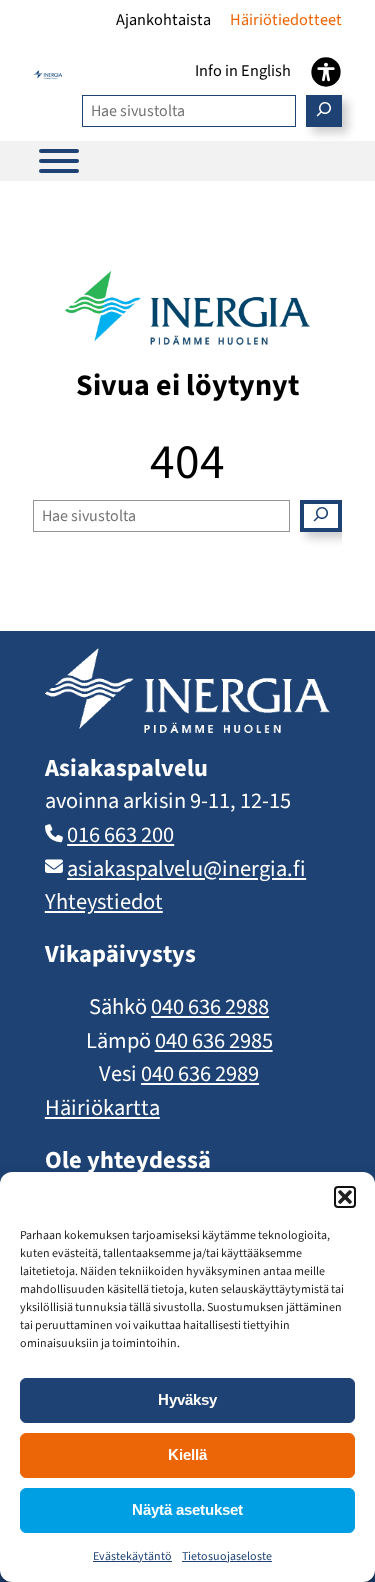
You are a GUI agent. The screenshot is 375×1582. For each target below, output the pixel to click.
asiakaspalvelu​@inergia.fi (186, 869)
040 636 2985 (214, 1041)
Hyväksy (187, 1399)
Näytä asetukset (187, 1509)
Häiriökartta (102, 1108)
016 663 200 (120, 835)
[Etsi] (324, 111)
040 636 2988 (210, 1007)
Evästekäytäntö (132, 1556)
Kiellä (187, 1454)
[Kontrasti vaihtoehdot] (326, 72)
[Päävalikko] (59, 161)
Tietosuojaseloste (227, 1556)
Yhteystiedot (104, 902)
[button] (345, 1197)
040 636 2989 (200, 1074)
